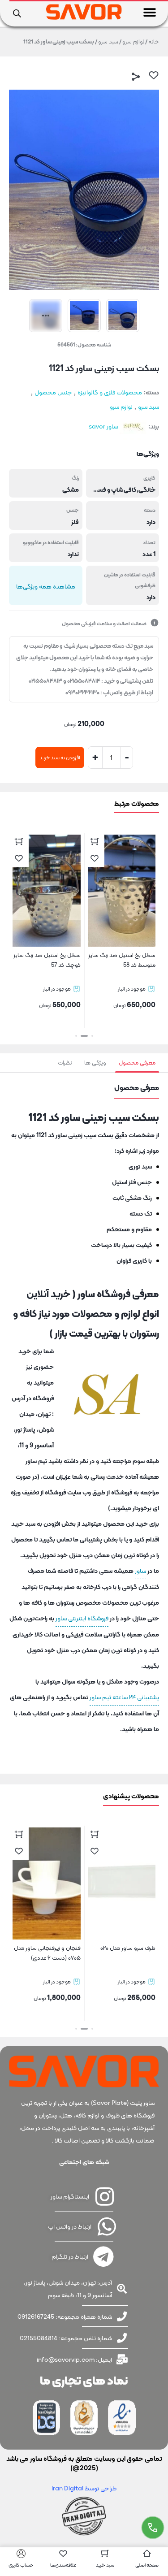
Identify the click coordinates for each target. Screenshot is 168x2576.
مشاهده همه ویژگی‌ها (46, 586)
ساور (140, 1571)
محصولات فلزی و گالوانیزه (110, 392)
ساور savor (103, 426)
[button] (150, 12)
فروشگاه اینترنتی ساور (82, 1618)
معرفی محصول (137, 1063)
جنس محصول (53, 392)
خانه (154, 41)
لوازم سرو (133, 41)
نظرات (65, 1063)
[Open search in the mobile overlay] (17, 13)
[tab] (137, 1063)
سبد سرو (108, 41)
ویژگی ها (95, 1063)
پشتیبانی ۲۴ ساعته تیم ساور (124, 1697)
